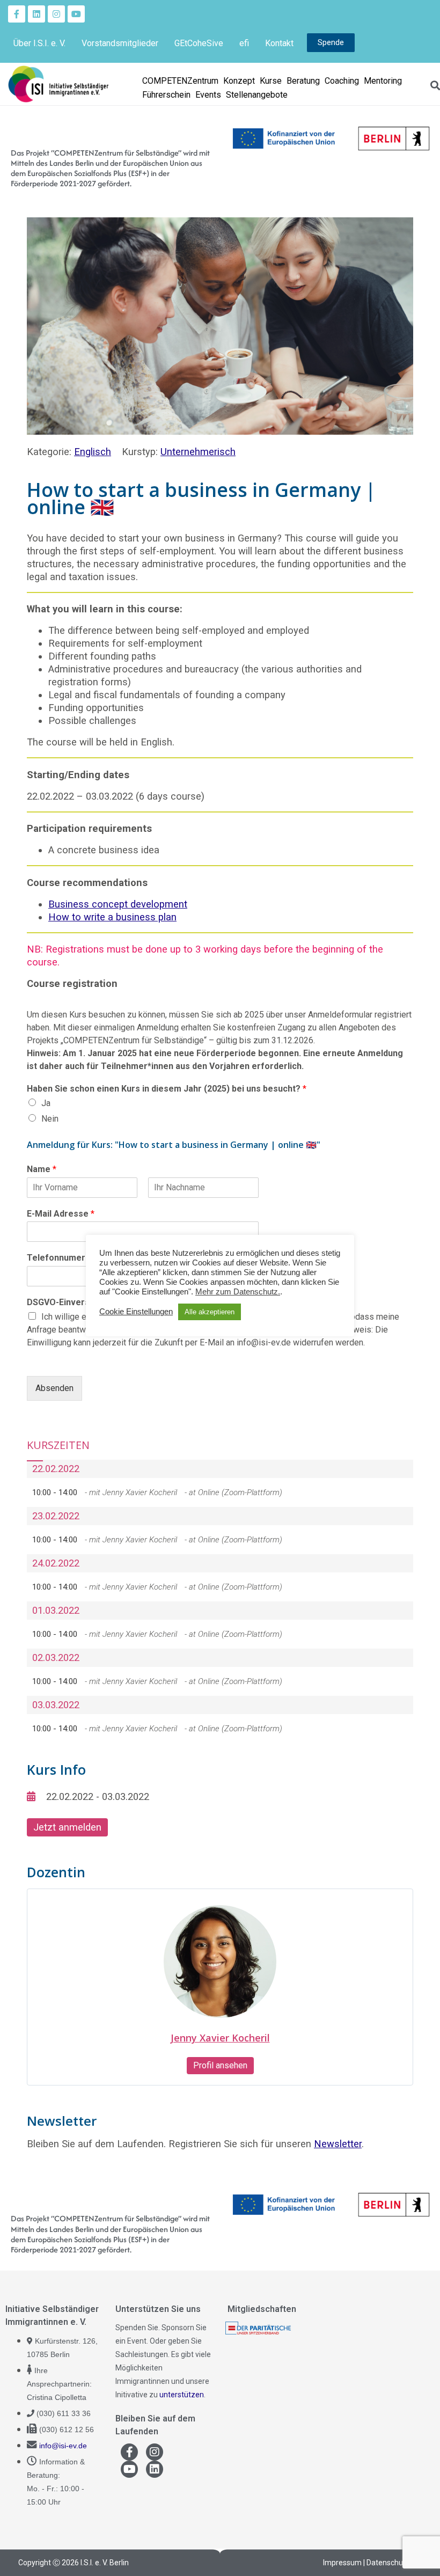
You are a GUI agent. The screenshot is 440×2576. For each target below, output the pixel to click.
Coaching (342, 81)
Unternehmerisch (198, 452)
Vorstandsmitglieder (120, 43)
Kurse (271, 81)
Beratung (303, 81)
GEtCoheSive (199, 43)
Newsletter (338, 2144)
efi (244, 43)
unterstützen (182, 2395)
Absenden (54, 1388)
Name (42, 1169)
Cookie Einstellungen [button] (136, 1312)
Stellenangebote (257, 95)
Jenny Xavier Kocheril (220, 2038)
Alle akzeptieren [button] (210, 1312)
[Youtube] (76, 14)
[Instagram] (56, 14)
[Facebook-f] (17, 14)
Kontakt (279, 43)
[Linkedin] (36, 14)
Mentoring (383, 81)
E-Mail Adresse (61, 1214)
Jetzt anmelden (67, 1827)
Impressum (342, 2563)
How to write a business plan (112, 917)
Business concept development (118, 904)
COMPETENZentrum (180, 81)
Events (208, 95)
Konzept (239, 81)
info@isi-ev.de (63, 2446)
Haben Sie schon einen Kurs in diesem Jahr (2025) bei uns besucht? (167, 1089)
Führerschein (166, 95)
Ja (46, 1103)
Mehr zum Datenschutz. (238, 1292)
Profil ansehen (220, 2065)
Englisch (93, 452)
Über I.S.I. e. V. (39, 43)
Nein (50, 1119)
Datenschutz (388, 2563)
